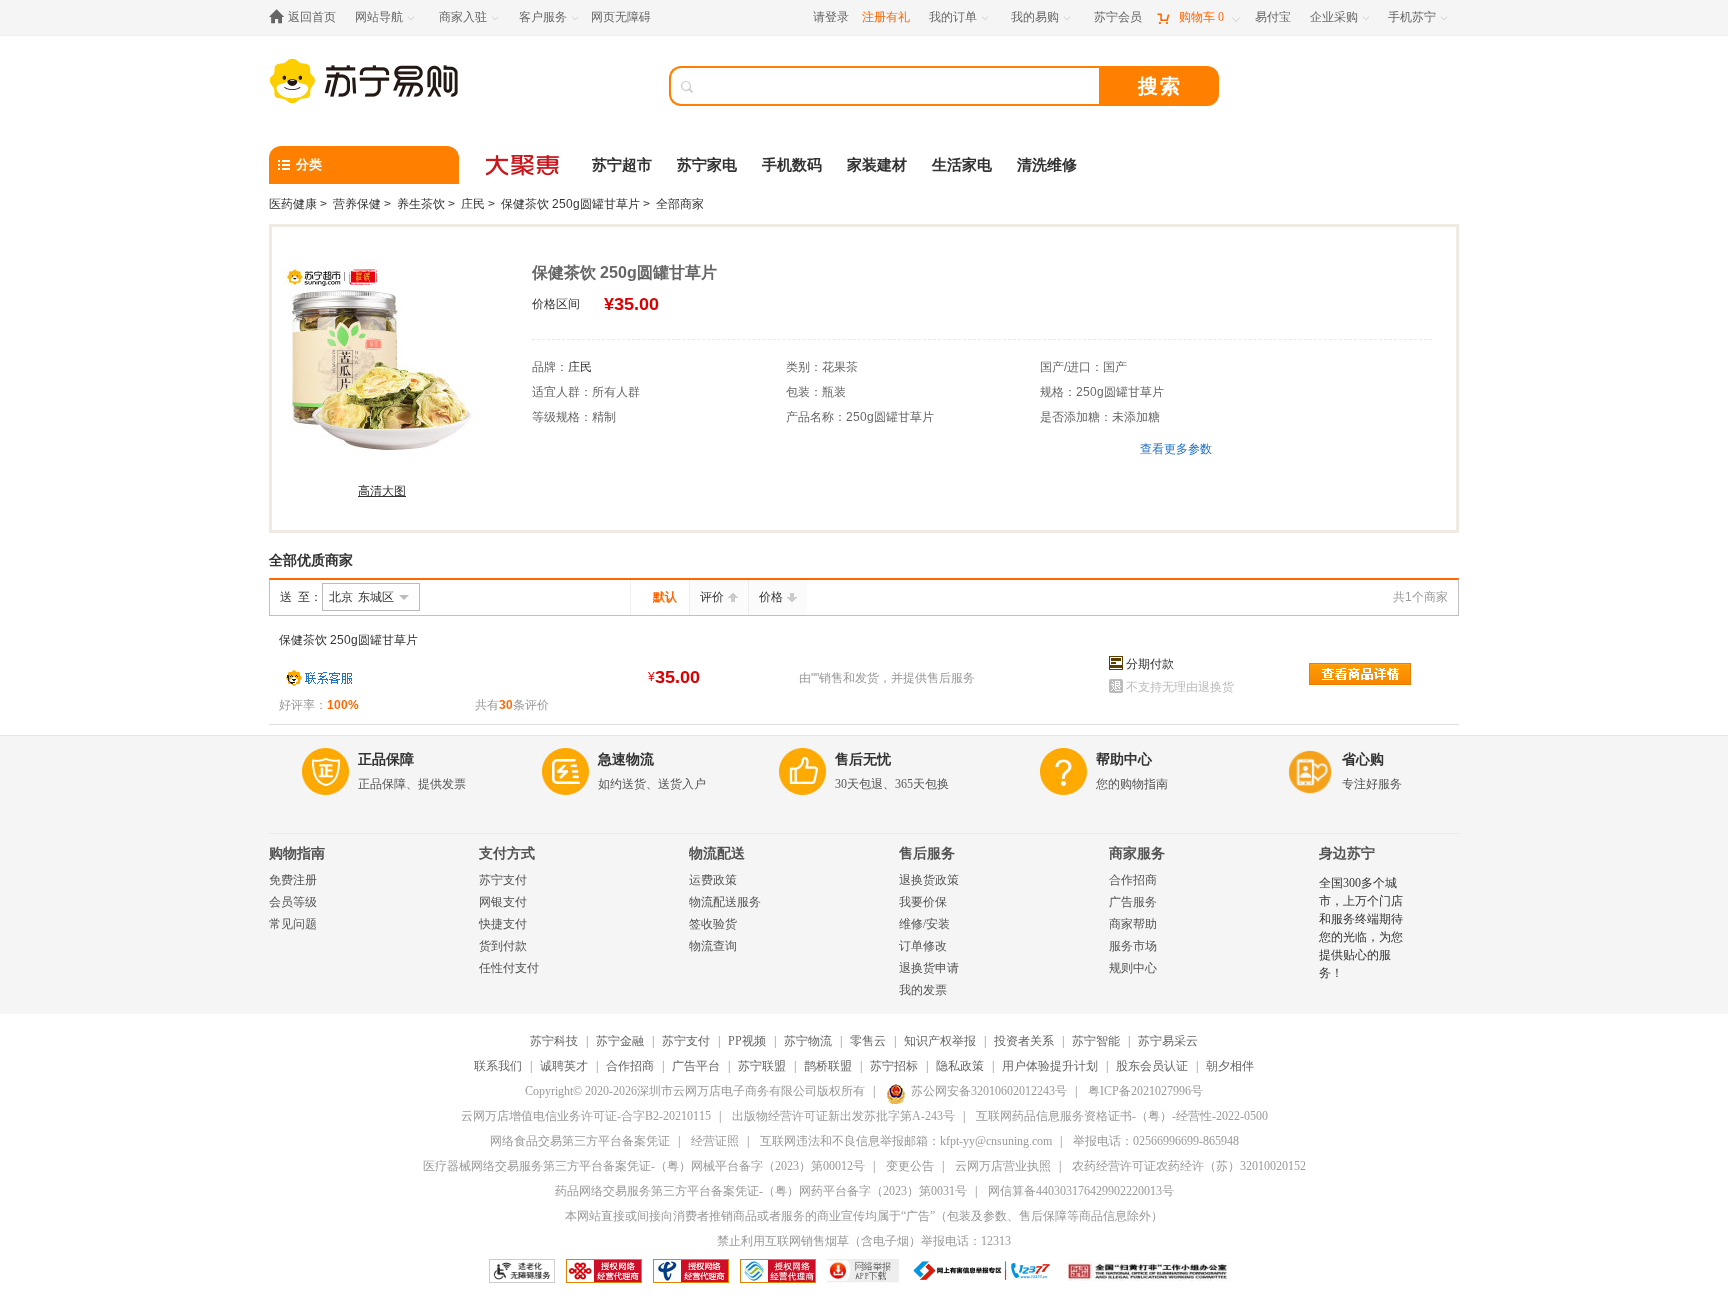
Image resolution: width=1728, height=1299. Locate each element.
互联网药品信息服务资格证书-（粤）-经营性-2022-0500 (1122, 1116)
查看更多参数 (1176, 449)
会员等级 (293, 902)
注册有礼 (886, 17)
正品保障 (386, 759)
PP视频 (747, 1041)
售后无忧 (863, 759)
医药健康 (293, 204)
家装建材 (877, 165)
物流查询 (713, 946)
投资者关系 (1024, 1041)
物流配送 (717, 853)
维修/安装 (924, 924)
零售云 (868, 1041)
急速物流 (626, 759)
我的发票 (923, 990)
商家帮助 (1133, 924)
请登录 (831, 17)
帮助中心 (1124, 759)
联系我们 (498, 1066)
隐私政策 (960, 1066)
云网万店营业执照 (1003, 1166)
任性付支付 (509, 968)
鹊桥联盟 (828, 1066)
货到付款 (503, 946)
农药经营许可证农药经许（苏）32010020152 (1189, 1166)
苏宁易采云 (1168, 1041)
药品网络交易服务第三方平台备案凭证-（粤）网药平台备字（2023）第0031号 (761, 1191)
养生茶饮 (421, 204)
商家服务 (1137, 853)
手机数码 (792, 165)
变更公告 (910, 1166)
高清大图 (382, 491)
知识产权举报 (940, 1041)
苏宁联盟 (762, 1066)
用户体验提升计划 (1050, 1066)
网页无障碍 (621, 17)
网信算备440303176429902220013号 (1081, 1191)
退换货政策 (929, 880)
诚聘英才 (564, 1066)
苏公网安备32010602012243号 (989, 1091)
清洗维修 (1047, 165)
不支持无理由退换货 (1180, 687)
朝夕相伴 (1230, 1066)
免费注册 (293, 880)
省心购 (1363, 759)
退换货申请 (929, 968)
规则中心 (1133, 968)
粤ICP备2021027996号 (1145, 1091)
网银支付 (503, 902)
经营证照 (715, 1141)
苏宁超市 (622, 165)
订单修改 (923, 946)
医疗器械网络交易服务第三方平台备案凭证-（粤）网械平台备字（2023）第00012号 (644, 1166)
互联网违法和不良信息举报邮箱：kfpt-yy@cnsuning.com (906, 1141)
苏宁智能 (1096, 1041)
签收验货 (713, 924)
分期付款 (1150, 664)
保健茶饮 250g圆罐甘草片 (570, 204)
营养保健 (357, 204)
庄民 (473, 204)
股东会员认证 (1152, 1066)
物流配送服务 (725, 902)
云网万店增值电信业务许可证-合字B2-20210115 (586, 1116)
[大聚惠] (524, 165)
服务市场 (1133, 946)
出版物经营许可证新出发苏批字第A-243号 (843, 1116)
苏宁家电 (707, 165)
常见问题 (293, 924)
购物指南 (297, 853)
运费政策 (713, 880)
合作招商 (1133, 880)
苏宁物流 (808, 1041)
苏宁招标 (894, 1066)
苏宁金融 (620, 1041)
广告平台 (696, 1066)
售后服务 (927, 853)
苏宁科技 (554, 1041)
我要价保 (923, 902)
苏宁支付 (503, 880)
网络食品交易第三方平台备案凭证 (580, 1141)
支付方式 (507, 853)
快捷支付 (503, 924)
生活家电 (962, 165)
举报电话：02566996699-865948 (1156, 1141)
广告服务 (1133, 902)
